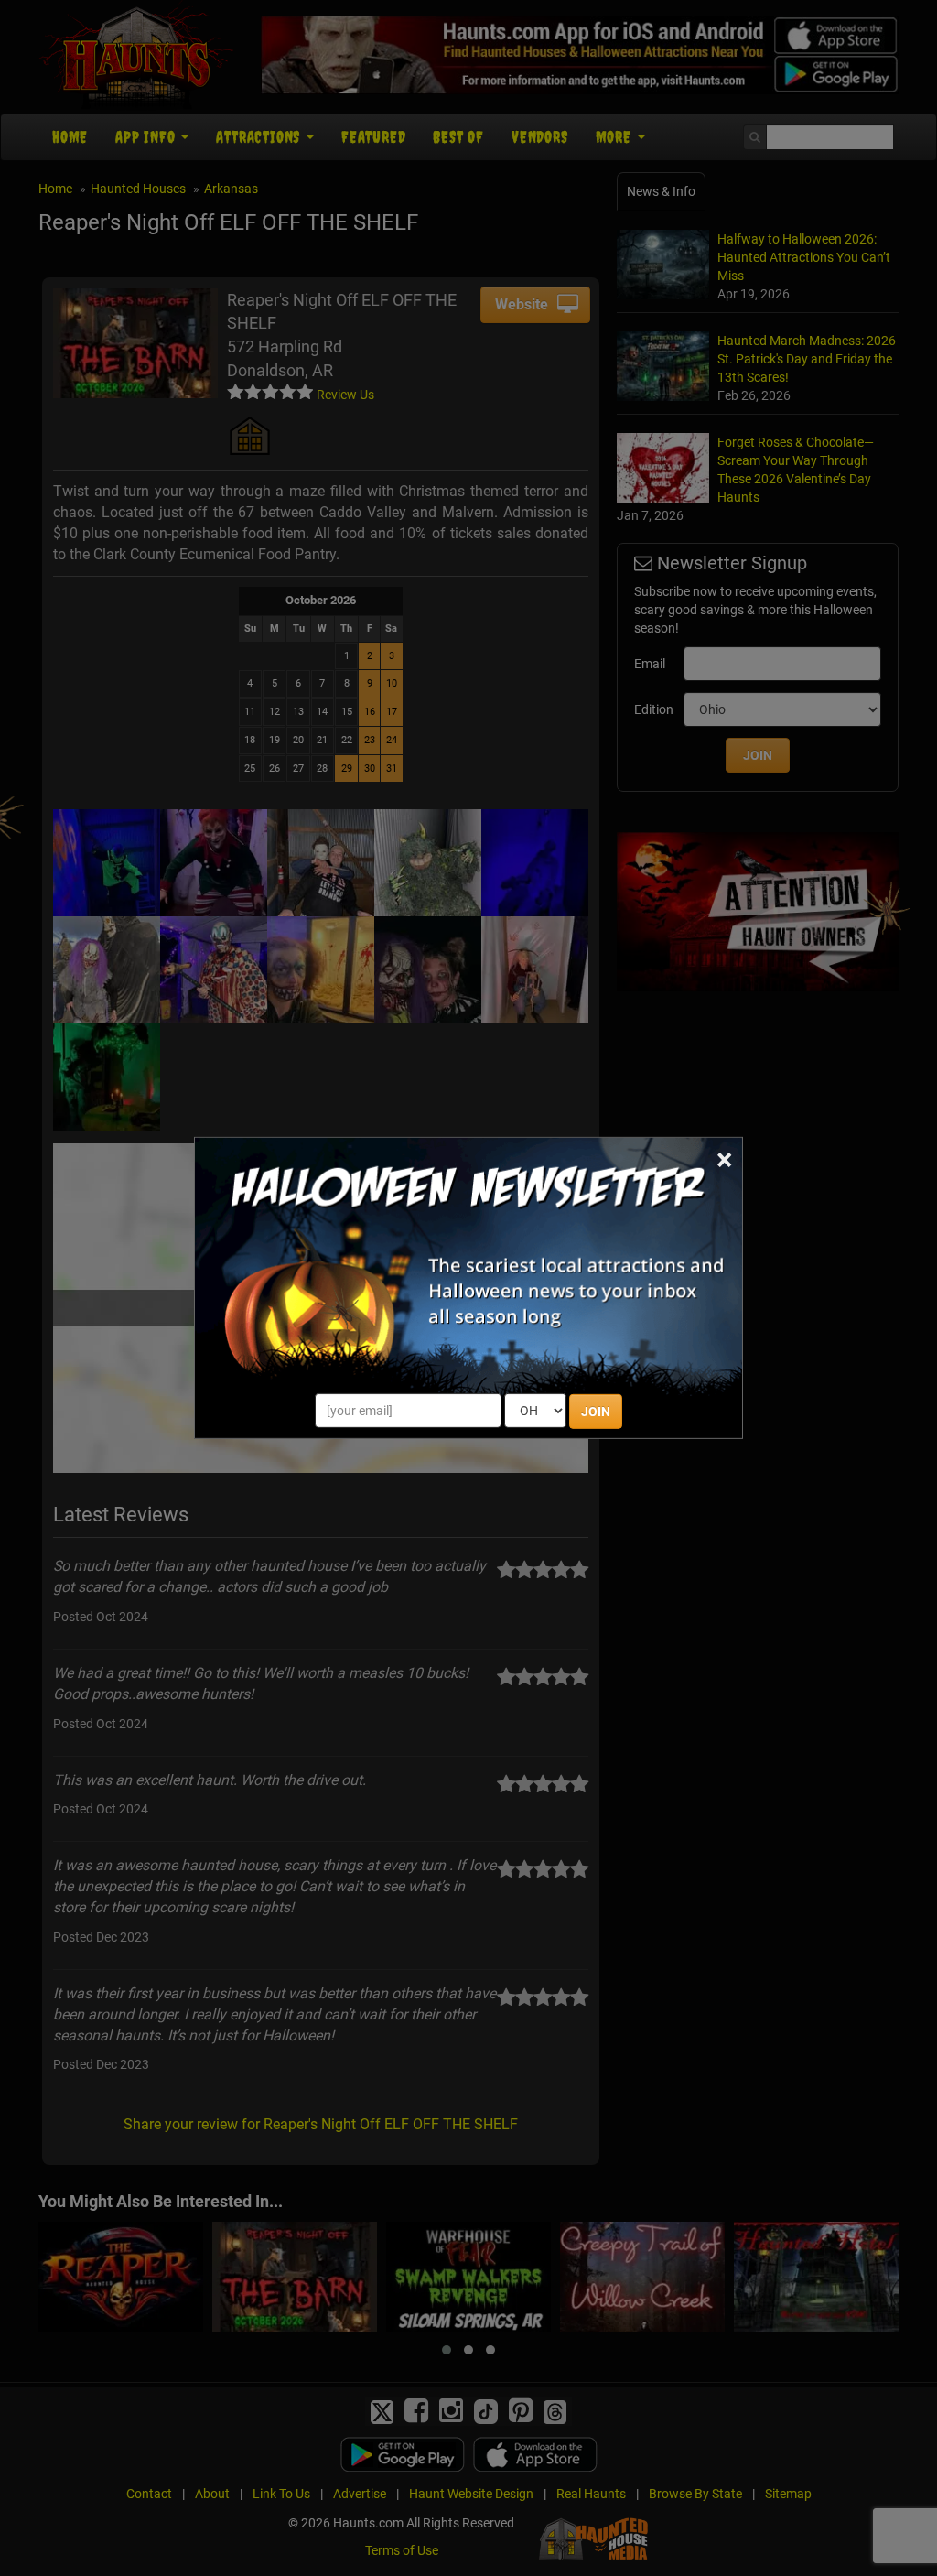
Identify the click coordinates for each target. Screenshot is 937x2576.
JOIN (596, 1412)
